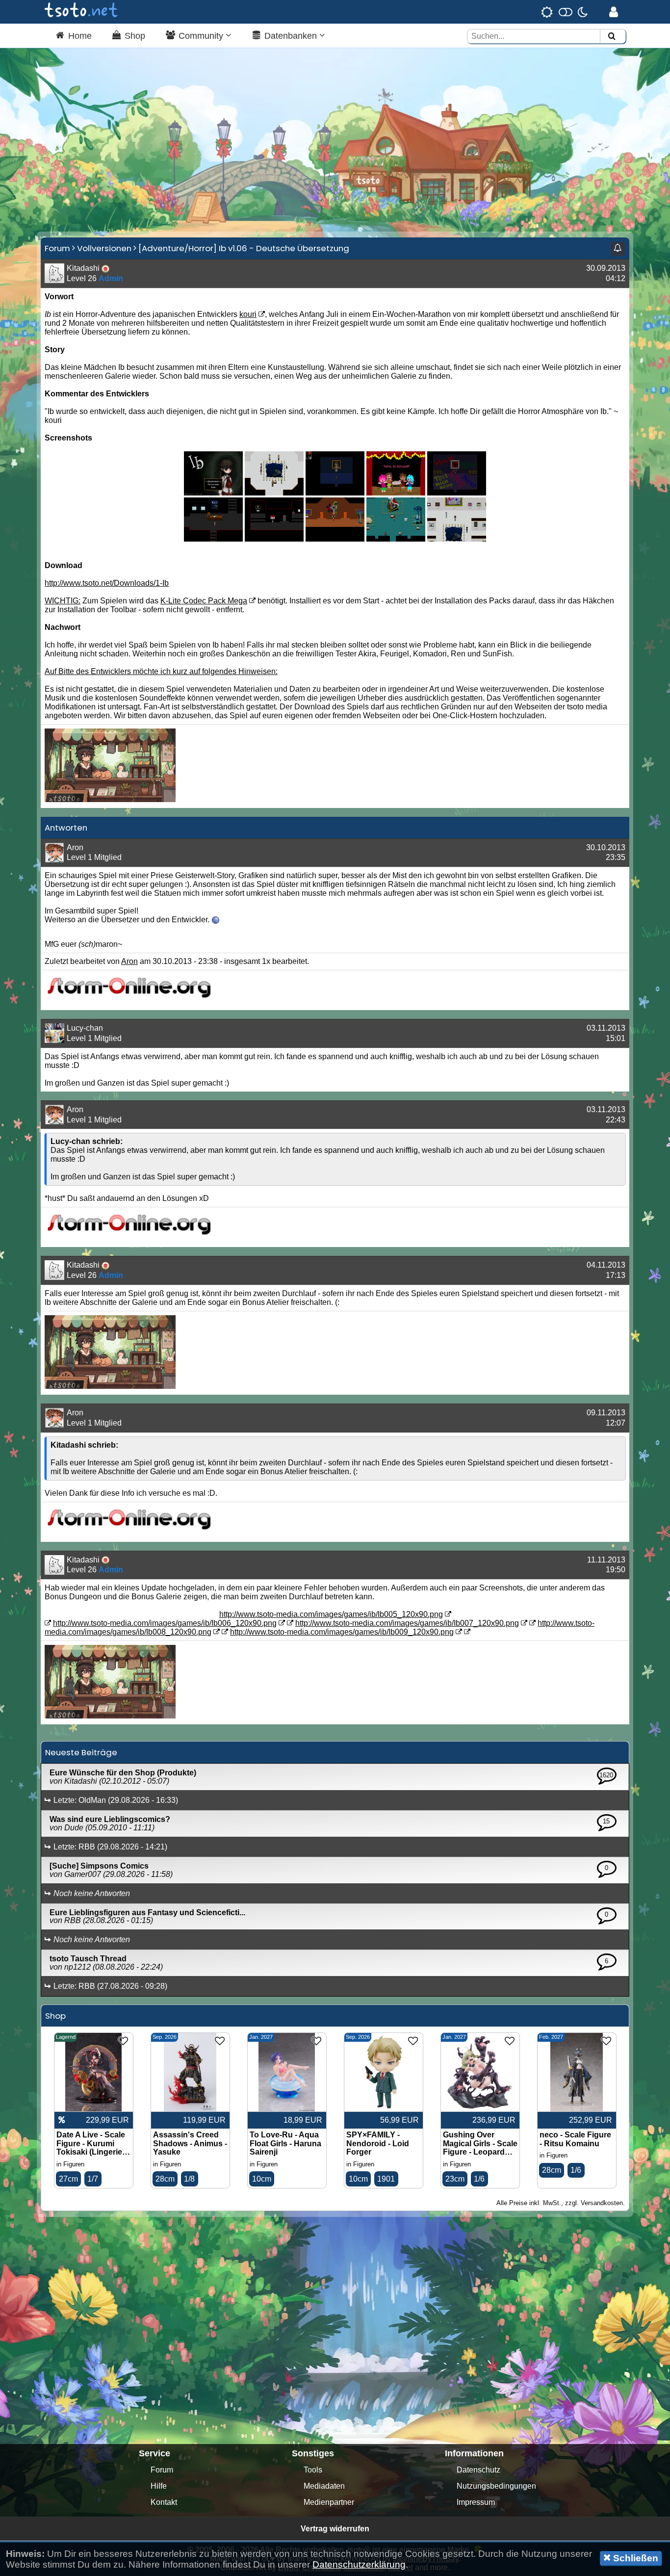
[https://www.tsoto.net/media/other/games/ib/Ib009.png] (457, 539)
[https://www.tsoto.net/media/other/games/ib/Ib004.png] (457, 493)
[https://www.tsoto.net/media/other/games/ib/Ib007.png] (335, 539)
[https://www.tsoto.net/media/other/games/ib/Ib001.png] (274, 493)
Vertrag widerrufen (335, 2529)
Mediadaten (324, 2486)
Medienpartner (329, 2502)
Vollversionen (104, 248)
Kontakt (164, 2502)
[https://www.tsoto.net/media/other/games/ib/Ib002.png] (335, 493)
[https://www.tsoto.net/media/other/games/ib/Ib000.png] (213, 493)
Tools (313, 2470)
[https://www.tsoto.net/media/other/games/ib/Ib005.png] (213, 539)
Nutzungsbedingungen (496, 2486)
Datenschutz (478, 2470)
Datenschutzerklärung (359, 2564)
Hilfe (159, 2486)
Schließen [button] (634, 2558)
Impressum (476, 2502)
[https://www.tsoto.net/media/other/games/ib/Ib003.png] (396, 493)
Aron (129, 961)
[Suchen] (612, 37)
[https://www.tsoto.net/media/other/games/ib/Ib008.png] (396, 539)
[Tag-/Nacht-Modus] (564, 12)
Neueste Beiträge (81, 1752)
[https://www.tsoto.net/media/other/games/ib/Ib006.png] (274, 539)
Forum (57, 248)
